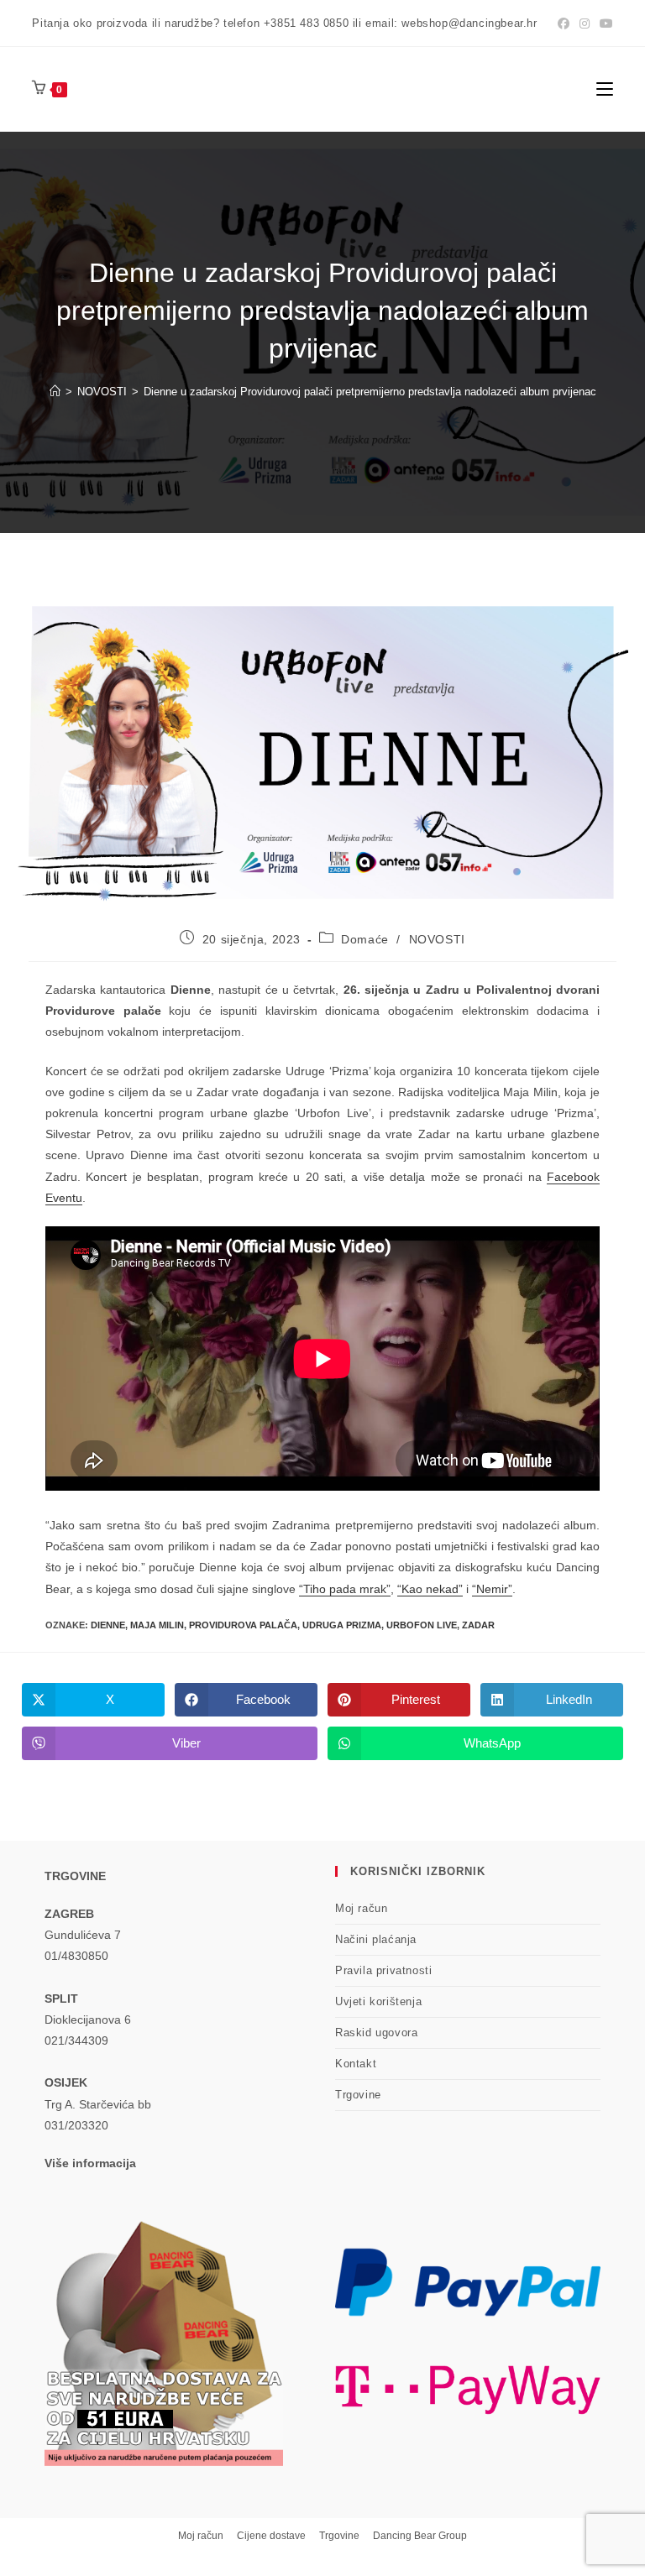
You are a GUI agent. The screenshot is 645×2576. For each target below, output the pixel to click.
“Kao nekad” (430, 1589)
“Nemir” (492, 1589)
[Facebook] (564, 24)
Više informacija (90, 2163)
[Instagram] (585, 24)
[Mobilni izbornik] (605, 89)
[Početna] (55, 392)
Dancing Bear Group (420, 2536)
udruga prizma (342, 1625)
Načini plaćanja (376, 1939)
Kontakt (356, 2064)
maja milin (157, 1625)
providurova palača (243, 1625)
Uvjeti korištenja (378, 2001)
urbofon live (422, 1625)
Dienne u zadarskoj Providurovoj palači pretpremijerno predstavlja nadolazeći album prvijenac (370, 392)
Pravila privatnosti (383, 1970)
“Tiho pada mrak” (345, 1589)
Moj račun (361, 1908)
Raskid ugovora (376, 2033)
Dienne (108, 1625)
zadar (478, 1625)
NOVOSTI (437, 939)
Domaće (365, 939)
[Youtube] (604, 24)
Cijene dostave (271, 2536)
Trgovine (358, 2095)
